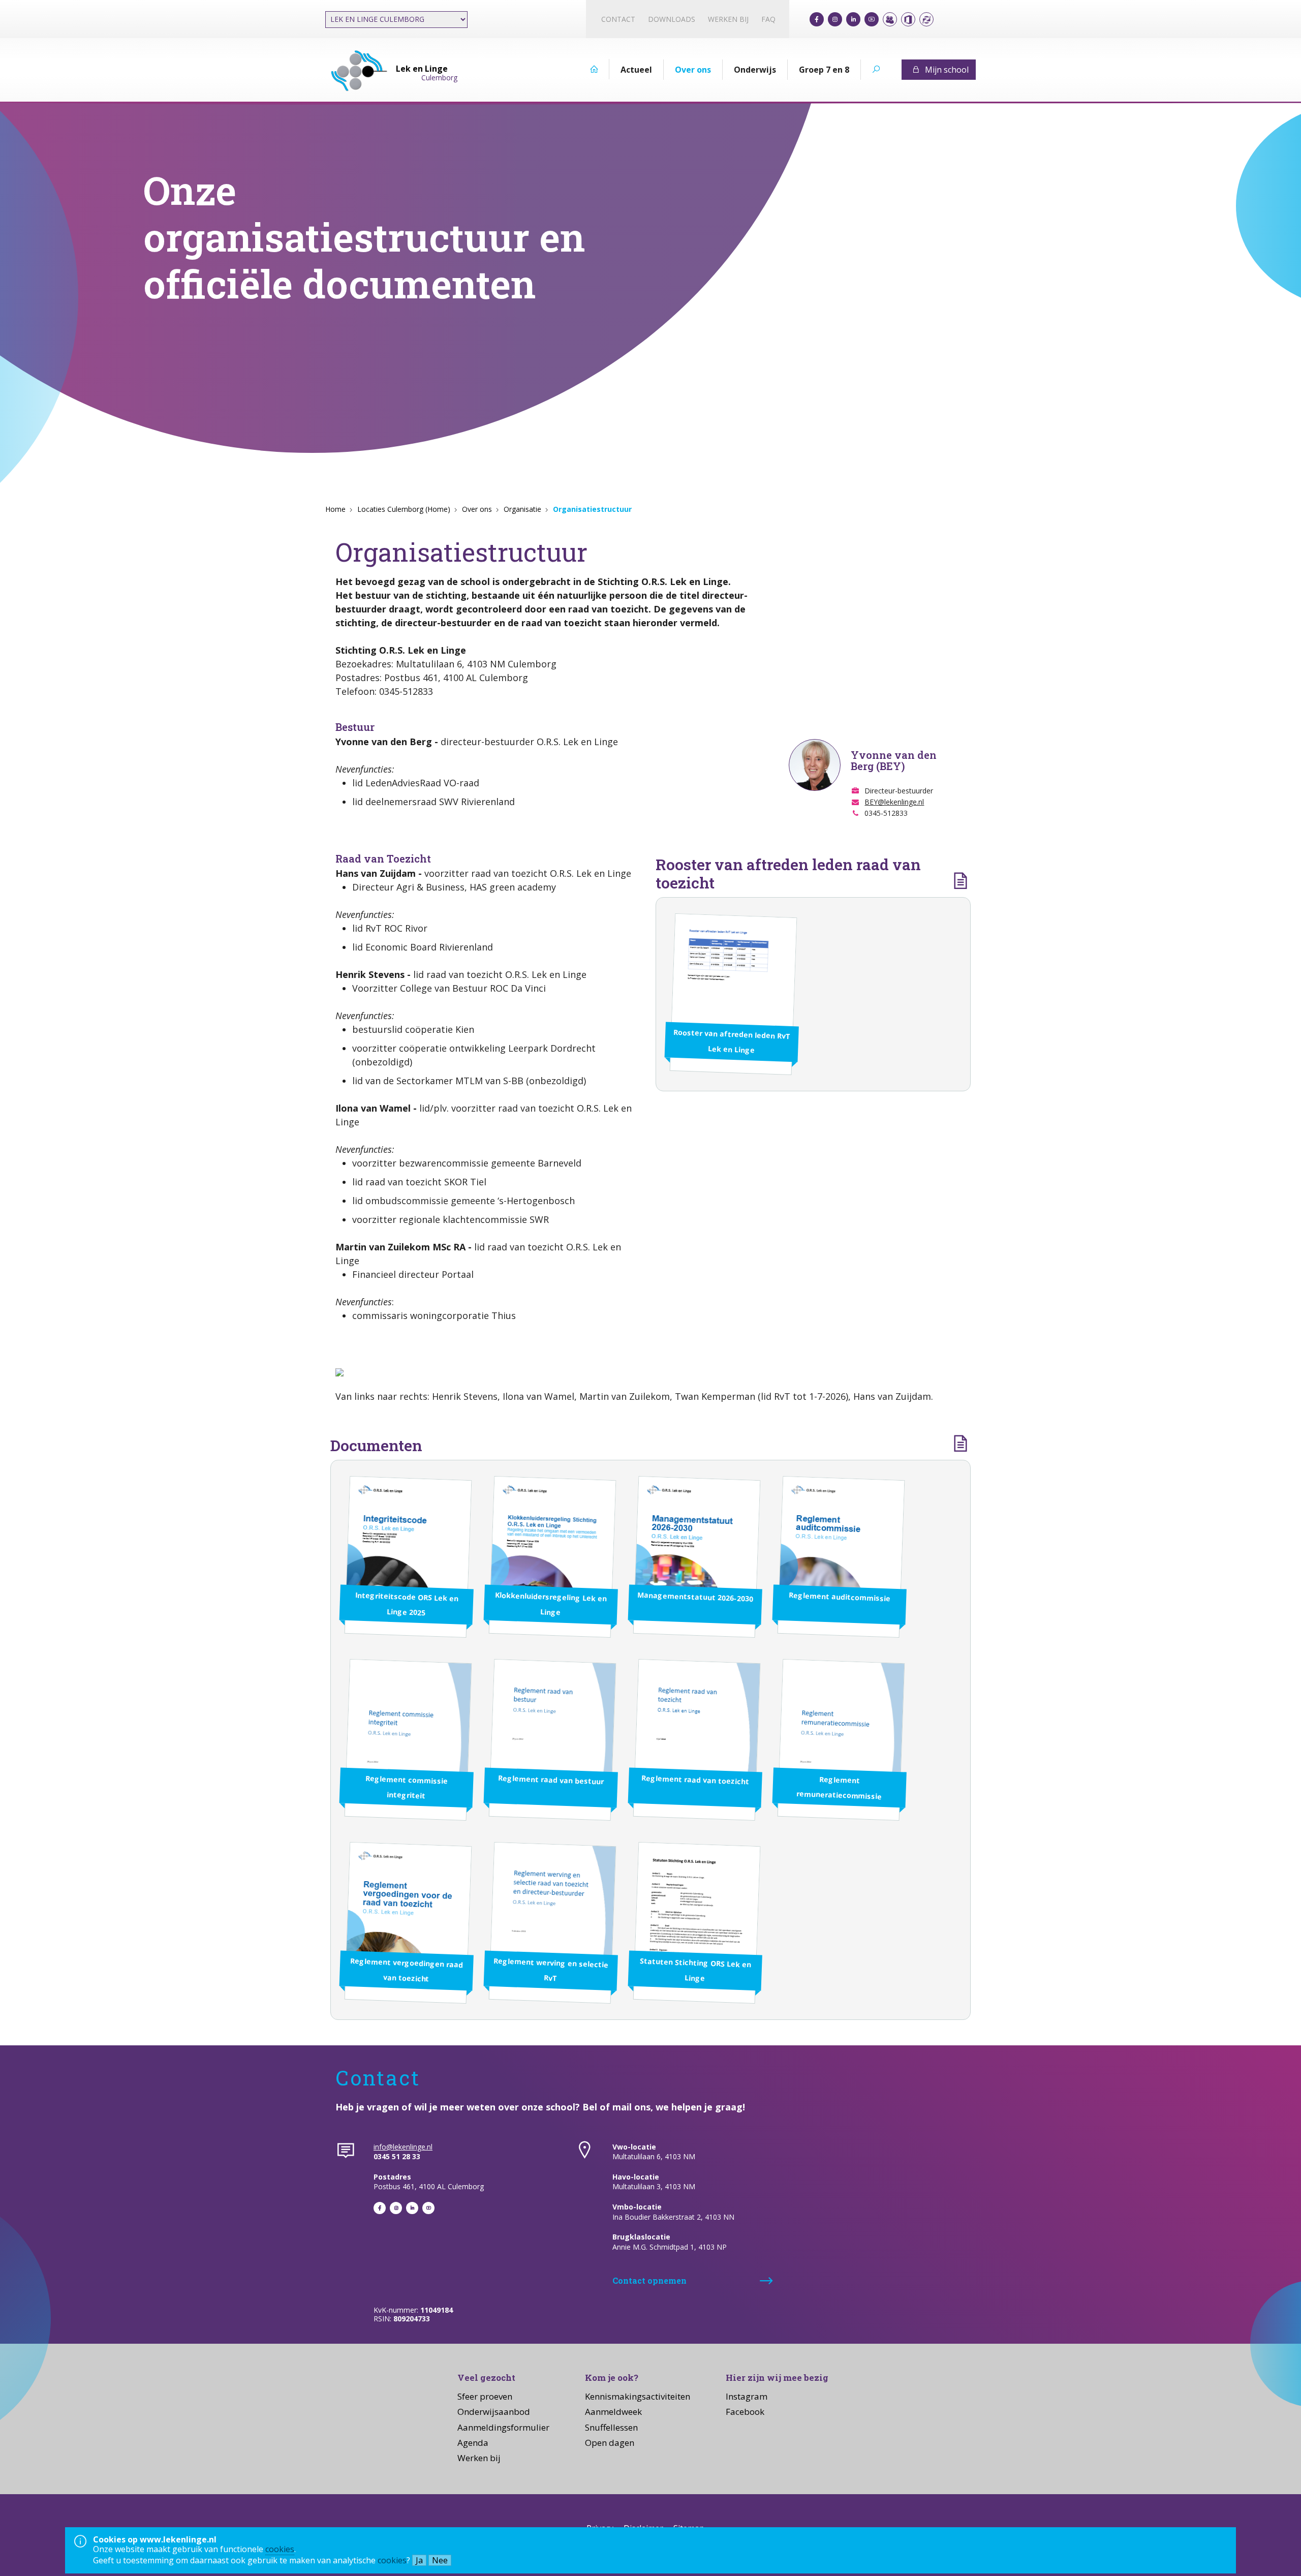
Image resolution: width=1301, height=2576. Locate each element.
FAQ (768, 19)
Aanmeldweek (613, 2412)
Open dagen (610, 2443)
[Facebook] (817, 19)
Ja (419, 2560)
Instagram (747, 2396)
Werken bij (728, 19)
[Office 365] (908, 19)
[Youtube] (872, 19)
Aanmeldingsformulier (503, 2427)
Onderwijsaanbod (494, 2412)
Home (335, 509)
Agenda (473, 2443)
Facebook (745, 2412)
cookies (280, 2549)
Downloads (672, 19)
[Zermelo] (926, 19)
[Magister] (890, 19)
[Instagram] (835, 19)
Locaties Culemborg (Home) (404, 509)
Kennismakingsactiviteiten (638, 2396)
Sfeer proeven (485, 2396)
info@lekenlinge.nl (403, 2147)
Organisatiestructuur (592, 509)
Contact (618, 19)
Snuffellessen (611, 2427)
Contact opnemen (649, 2280)
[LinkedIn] (853, 19)
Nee (440, 2560)
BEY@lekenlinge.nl (894, 802)
